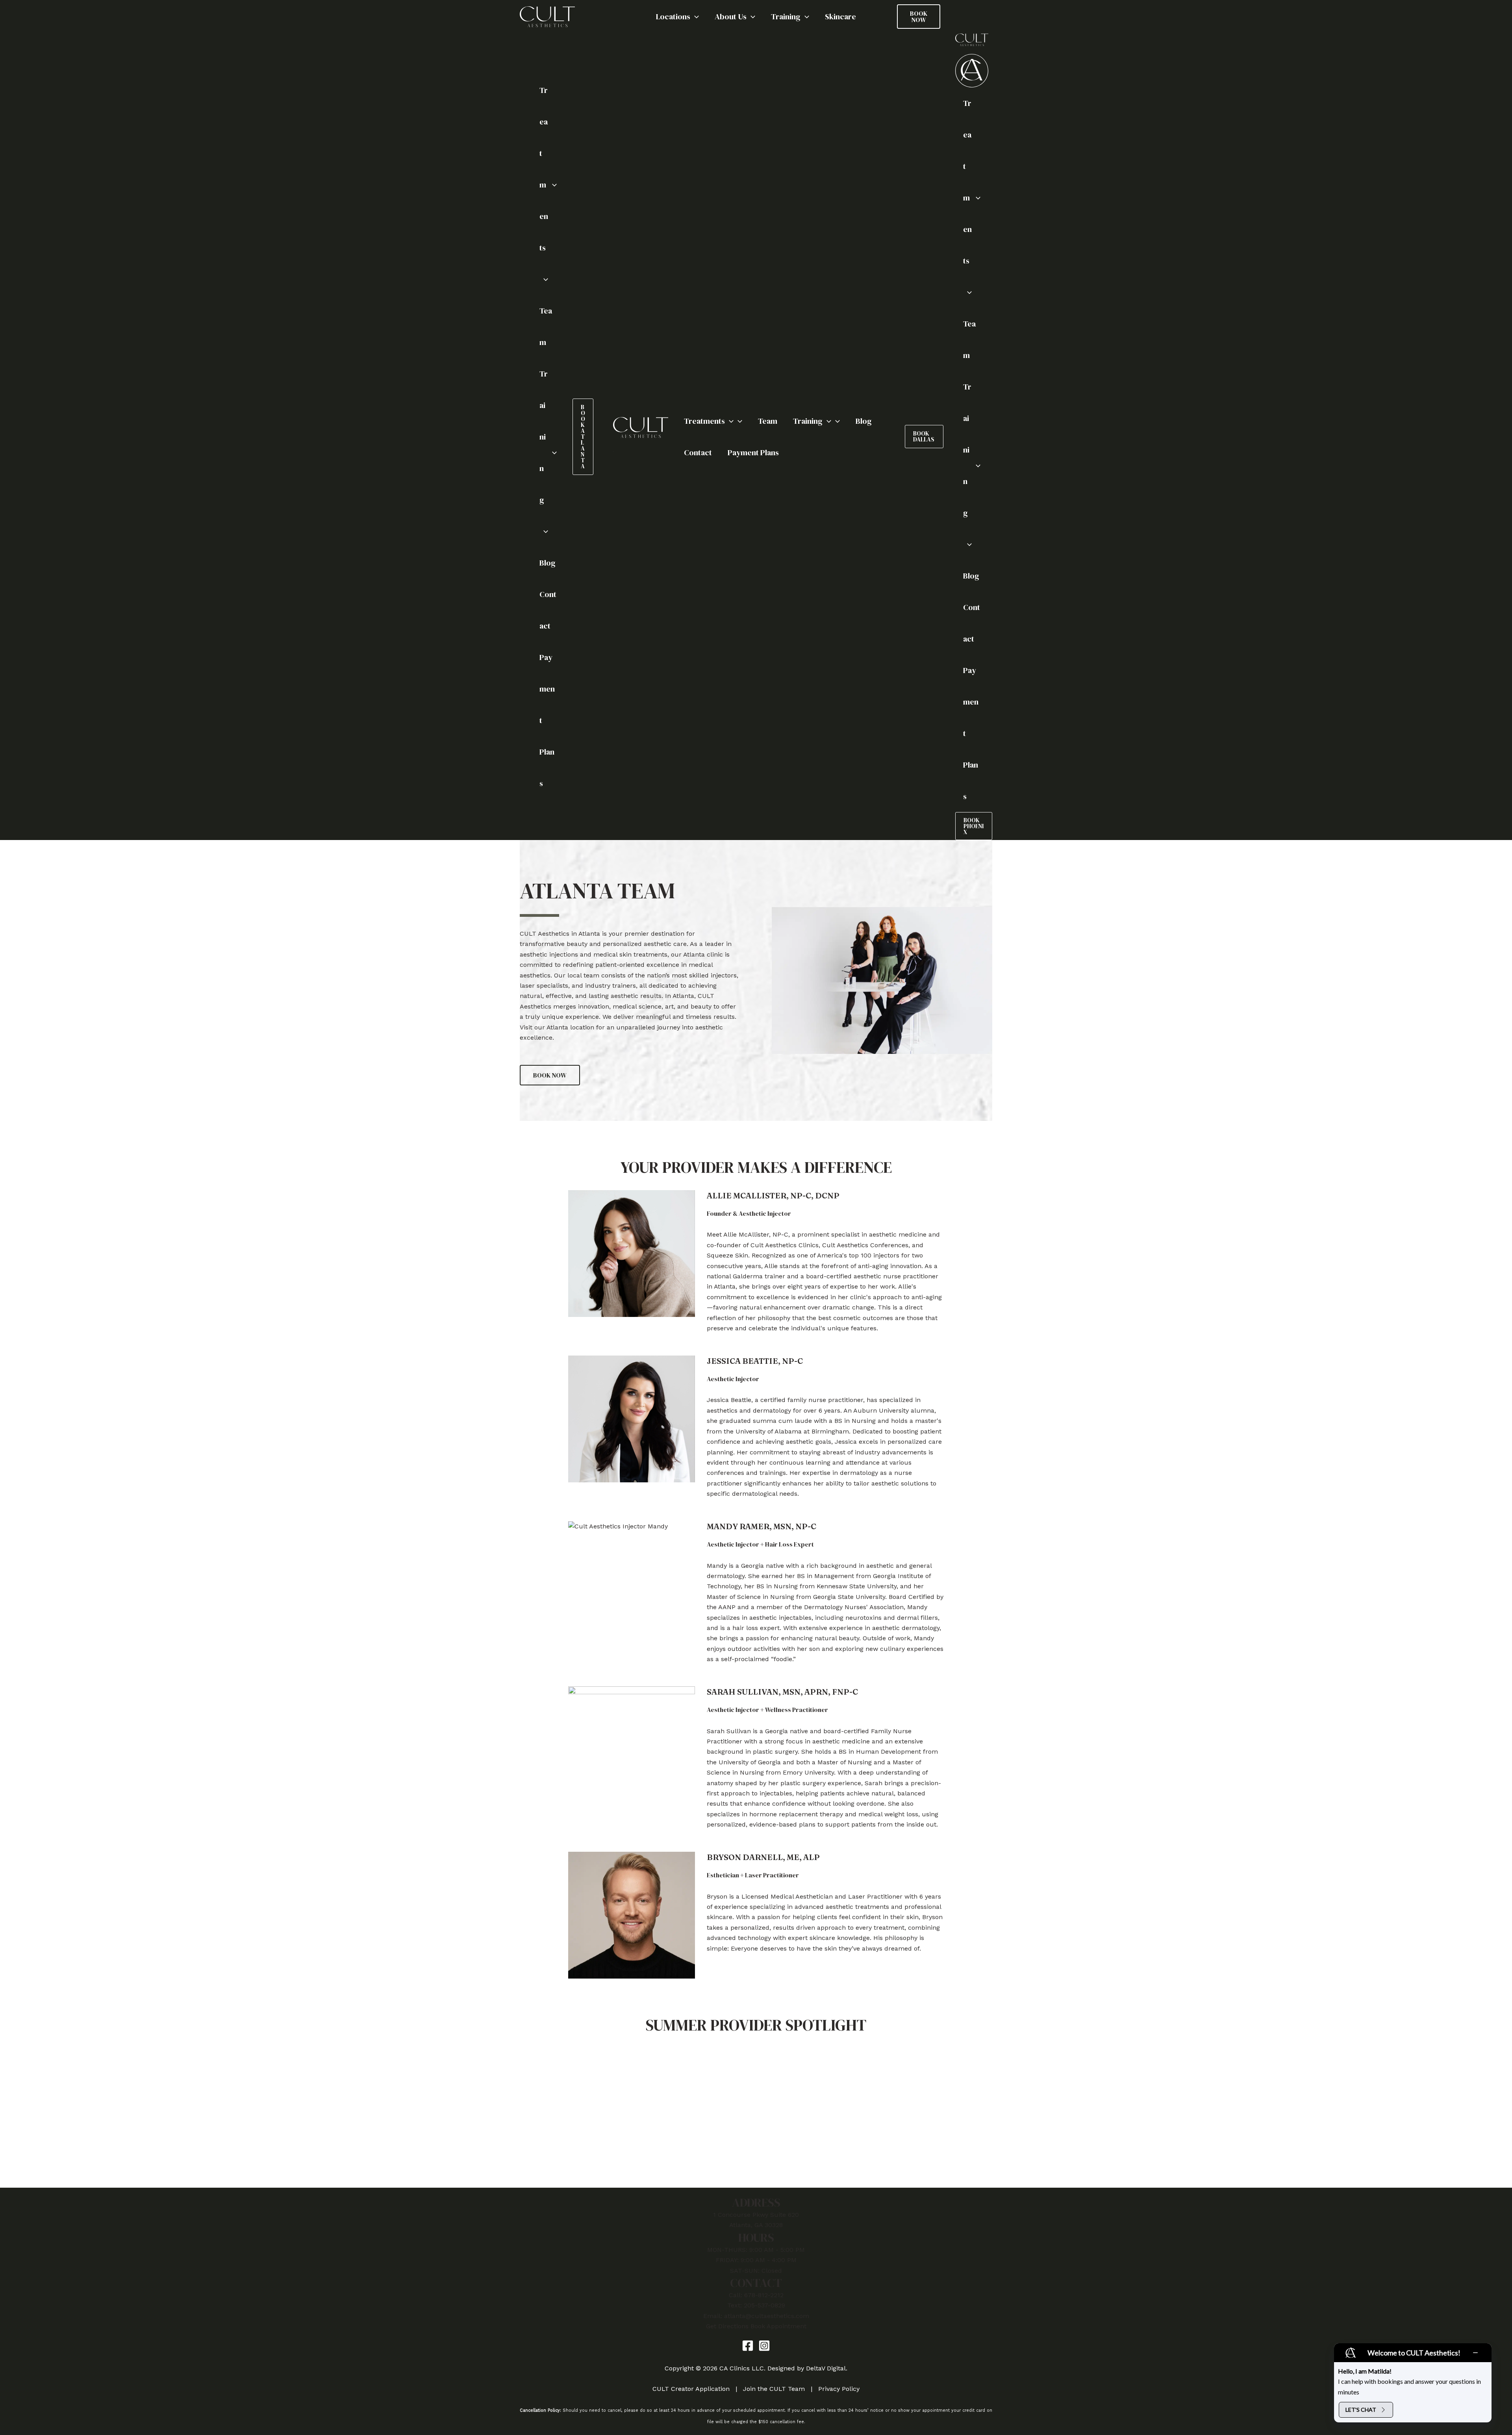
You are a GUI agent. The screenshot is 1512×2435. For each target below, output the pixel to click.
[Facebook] (748, 2346)
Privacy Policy (839, 2389)
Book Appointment (778, 2326)
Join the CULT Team (774, 2389)
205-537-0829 (764, 2305)
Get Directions (727, 2326)
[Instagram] (764, 2346)
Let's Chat (1361, 2410)
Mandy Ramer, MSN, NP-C (762, 1526)
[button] (695, 17)
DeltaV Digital (826, 2368)
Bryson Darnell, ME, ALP (763, 1857)
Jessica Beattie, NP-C (755, 1361)
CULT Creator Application (691, 2389)
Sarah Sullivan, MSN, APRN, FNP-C (782, 1692)
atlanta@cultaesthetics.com (767, 2316)
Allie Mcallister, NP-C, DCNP (773, 1195)
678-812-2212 (764, 2295)
